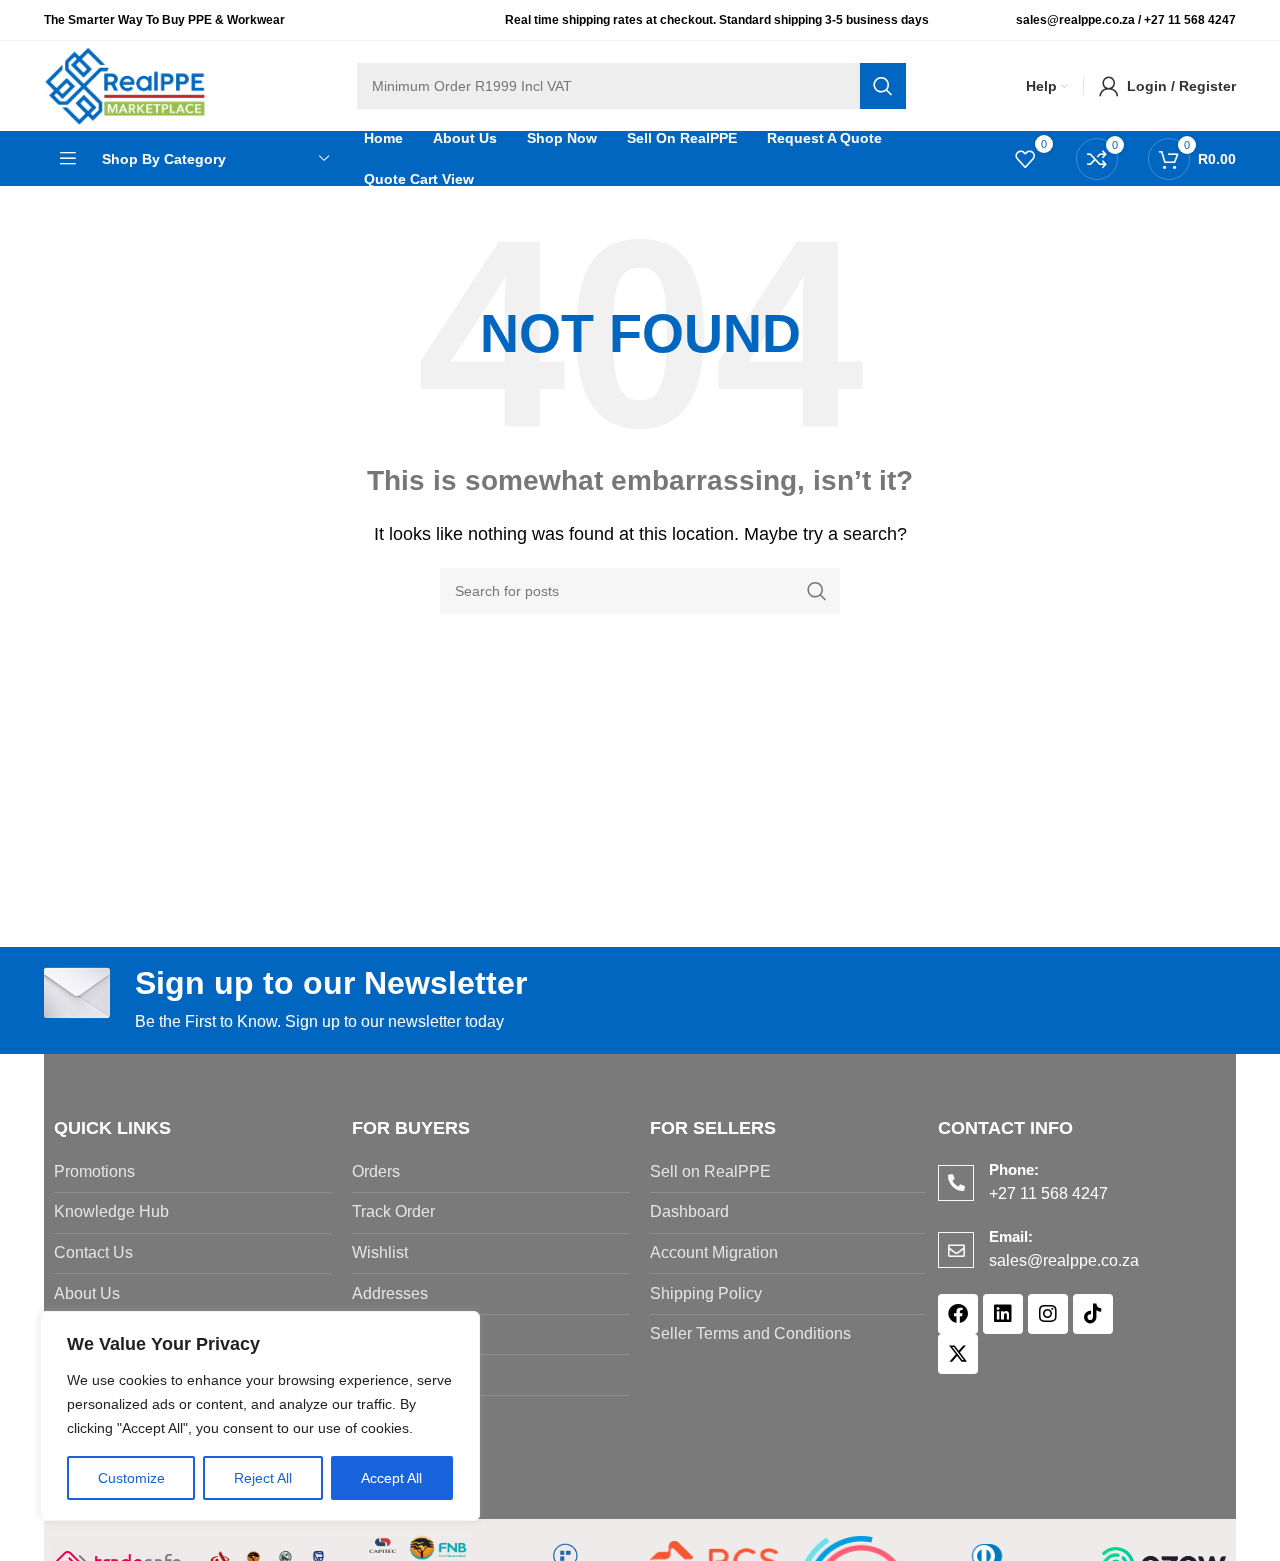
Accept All (391, 1478)
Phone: (1014, 1169)
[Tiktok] (1093, 1314)
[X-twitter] (958, 1354)
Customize (131, 1478)
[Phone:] (956, 1183)
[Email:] (956, 1250)
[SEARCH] (883, 86)
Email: (1011, 1236)
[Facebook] (958, 1314)
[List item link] (193, 1172)
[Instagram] (1048, 1314)
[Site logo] (125, 84)
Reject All (263, 1478)
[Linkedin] (1003, 1314)
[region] (260, 1416)
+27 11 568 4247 (1190, 20)
